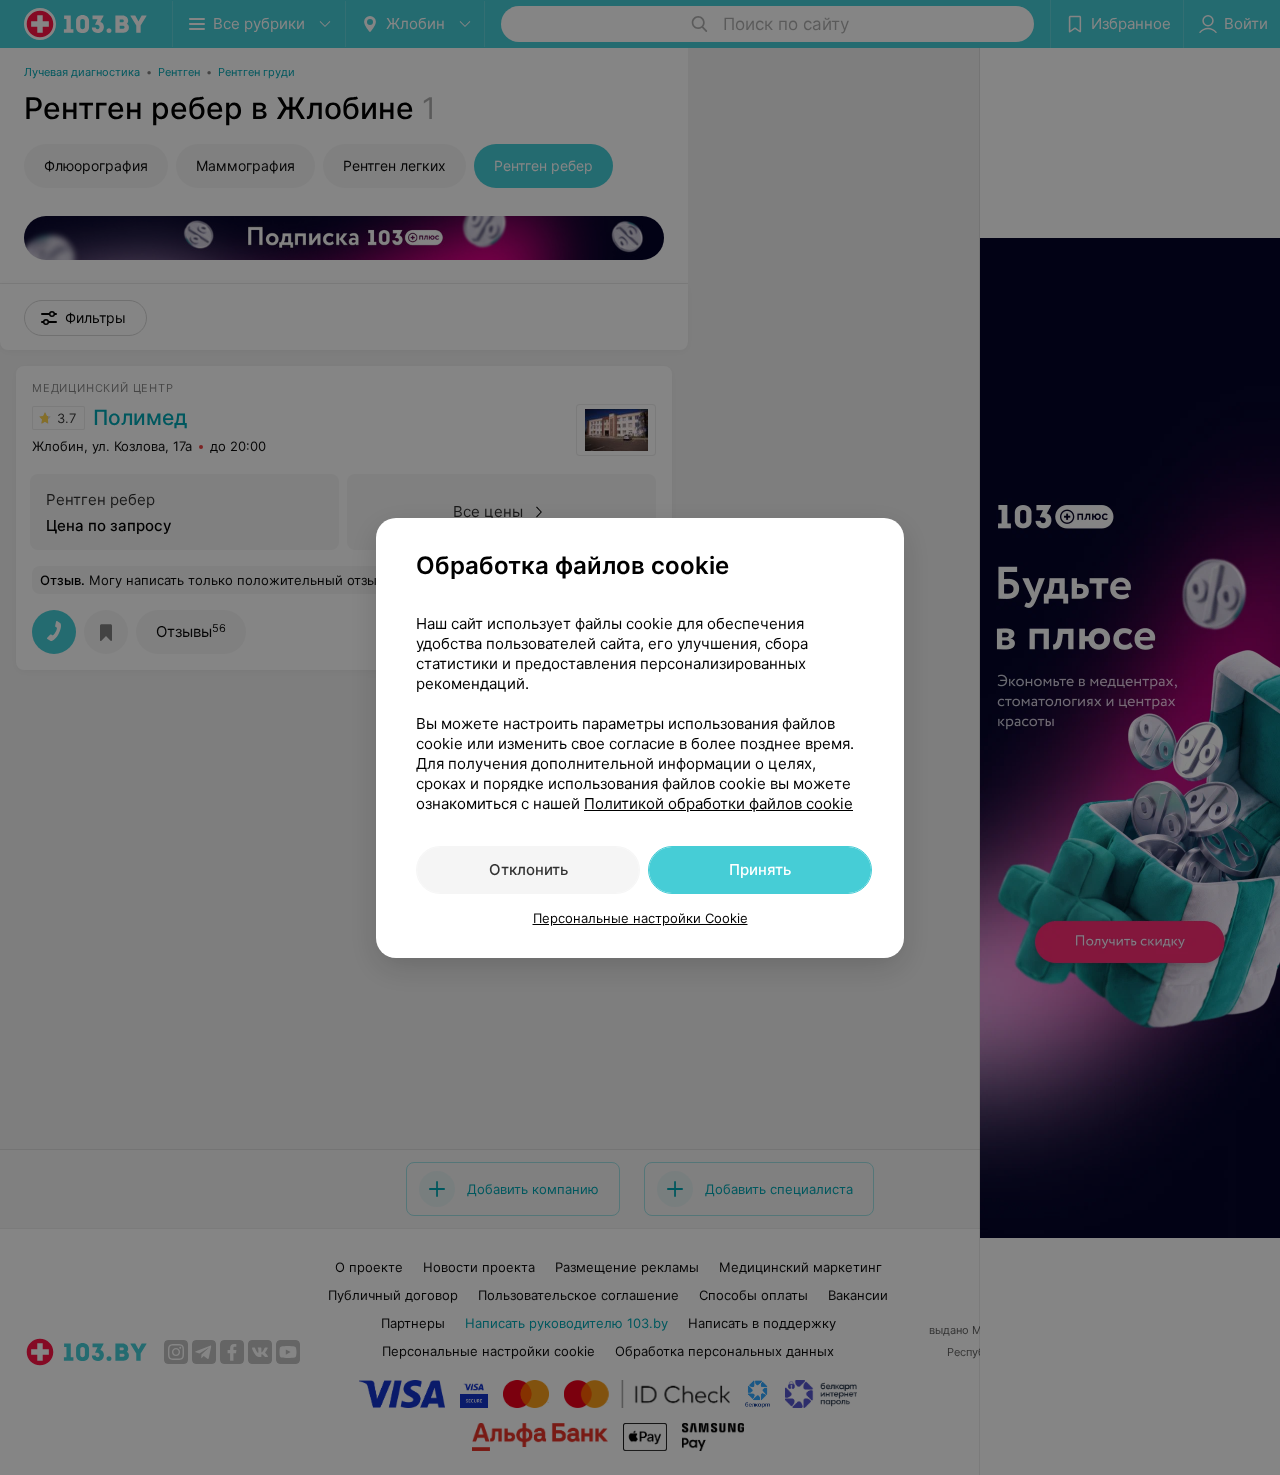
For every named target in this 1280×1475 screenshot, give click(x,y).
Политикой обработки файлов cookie (718, 803)
